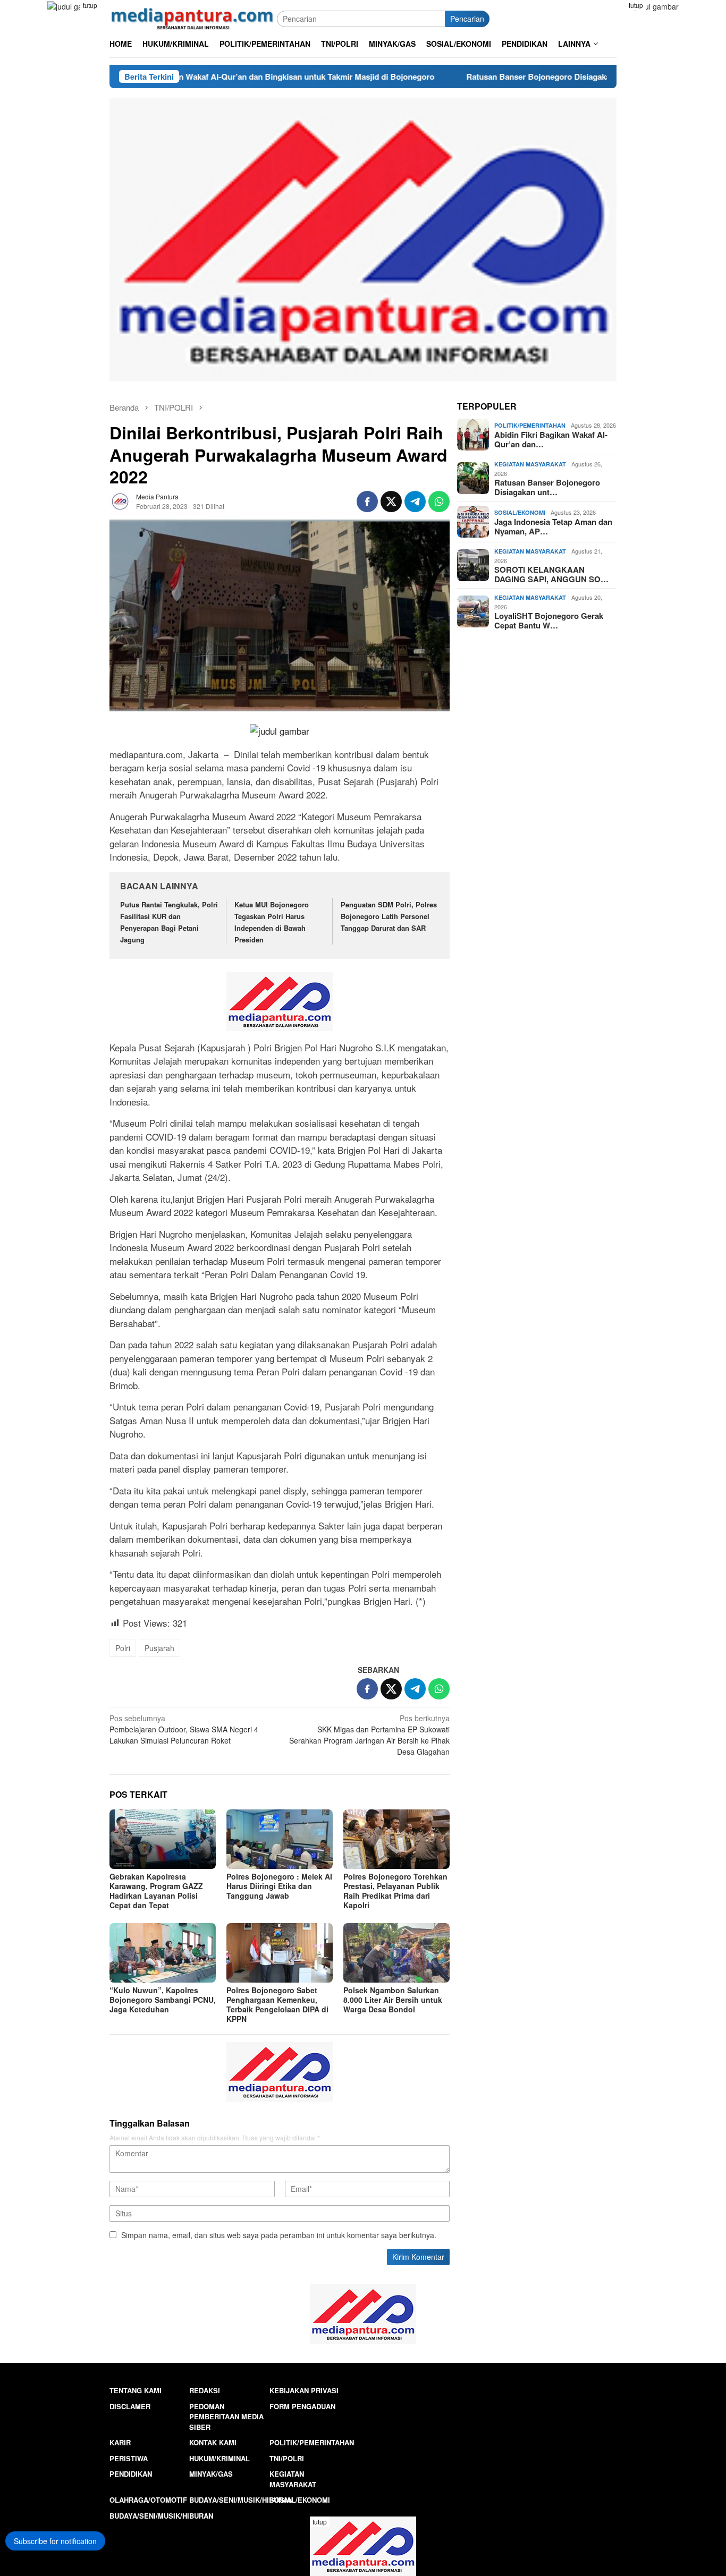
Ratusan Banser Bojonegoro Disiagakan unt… (547, 487)
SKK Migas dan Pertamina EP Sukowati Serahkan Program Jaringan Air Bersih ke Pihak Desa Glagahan (369, 1735)
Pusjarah (159, 1648)
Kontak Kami (213, 2442)
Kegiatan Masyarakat (530, 464)
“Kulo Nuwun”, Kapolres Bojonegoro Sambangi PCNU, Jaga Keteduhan (163, 2000)
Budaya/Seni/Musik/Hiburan (241, 2500)
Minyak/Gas (211, 2474)
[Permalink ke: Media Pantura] (120, 500)
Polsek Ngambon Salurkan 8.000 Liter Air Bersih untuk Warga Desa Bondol (393, 2000)
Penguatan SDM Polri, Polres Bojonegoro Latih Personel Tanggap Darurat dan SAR (389, 916)
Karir (120, 2442)
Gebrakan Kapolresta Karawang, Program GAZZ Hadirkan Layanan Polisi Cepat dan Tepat (156, 1891)
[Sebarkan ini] (367, 501)
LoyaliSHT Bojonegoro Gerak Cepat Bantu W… (549, 620)
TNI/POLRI (287, 2458)
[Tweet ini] (391, 501)
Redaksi (205, 2390)
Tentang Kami (136, 2390)
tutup (90, 5)
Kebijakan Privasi (304, 2390)
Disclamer (130, 2406)
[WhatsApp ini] (439, 501)
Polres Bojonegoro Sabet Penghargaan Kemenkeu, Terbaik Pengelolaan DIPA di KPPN (277, 2004)
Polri (123, 1648)
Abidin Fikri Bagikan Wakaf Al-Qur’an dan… (551, 439)
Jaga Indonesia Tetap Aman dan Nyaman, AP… (553, 526)
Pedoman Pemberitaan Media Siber (226, 2417)
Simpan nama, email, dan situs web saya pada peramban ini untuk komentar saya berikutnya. (279, 2235)
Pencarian (467, 19)
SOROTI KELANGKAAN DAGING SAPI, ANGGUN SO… (551, 574)
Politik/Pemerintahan (530, 425)
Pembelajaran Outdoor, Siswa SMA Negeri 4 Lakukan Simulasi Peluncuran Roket (184, 1729)
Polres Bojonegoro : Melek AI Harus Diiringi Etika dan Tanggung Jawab (279, 1886)
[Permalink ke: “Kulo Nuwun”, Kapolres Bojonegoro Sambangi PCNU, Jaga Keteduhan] (163, 1953)
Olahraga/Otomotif (148, 2500)
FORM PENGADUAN (302, 2406)
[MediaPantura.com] (193, 18)
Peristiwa (129, 2458)
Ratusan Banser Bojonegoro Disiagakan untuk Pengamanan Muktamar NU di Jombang (534, 76)
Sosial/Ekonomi (520, 512)
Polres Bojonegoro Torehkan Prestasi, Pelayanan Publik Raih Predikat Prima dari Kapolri (395, 1891)
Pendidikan (131, 2474)
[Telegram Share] (415, 501)
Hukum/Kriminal (220, 2458)
